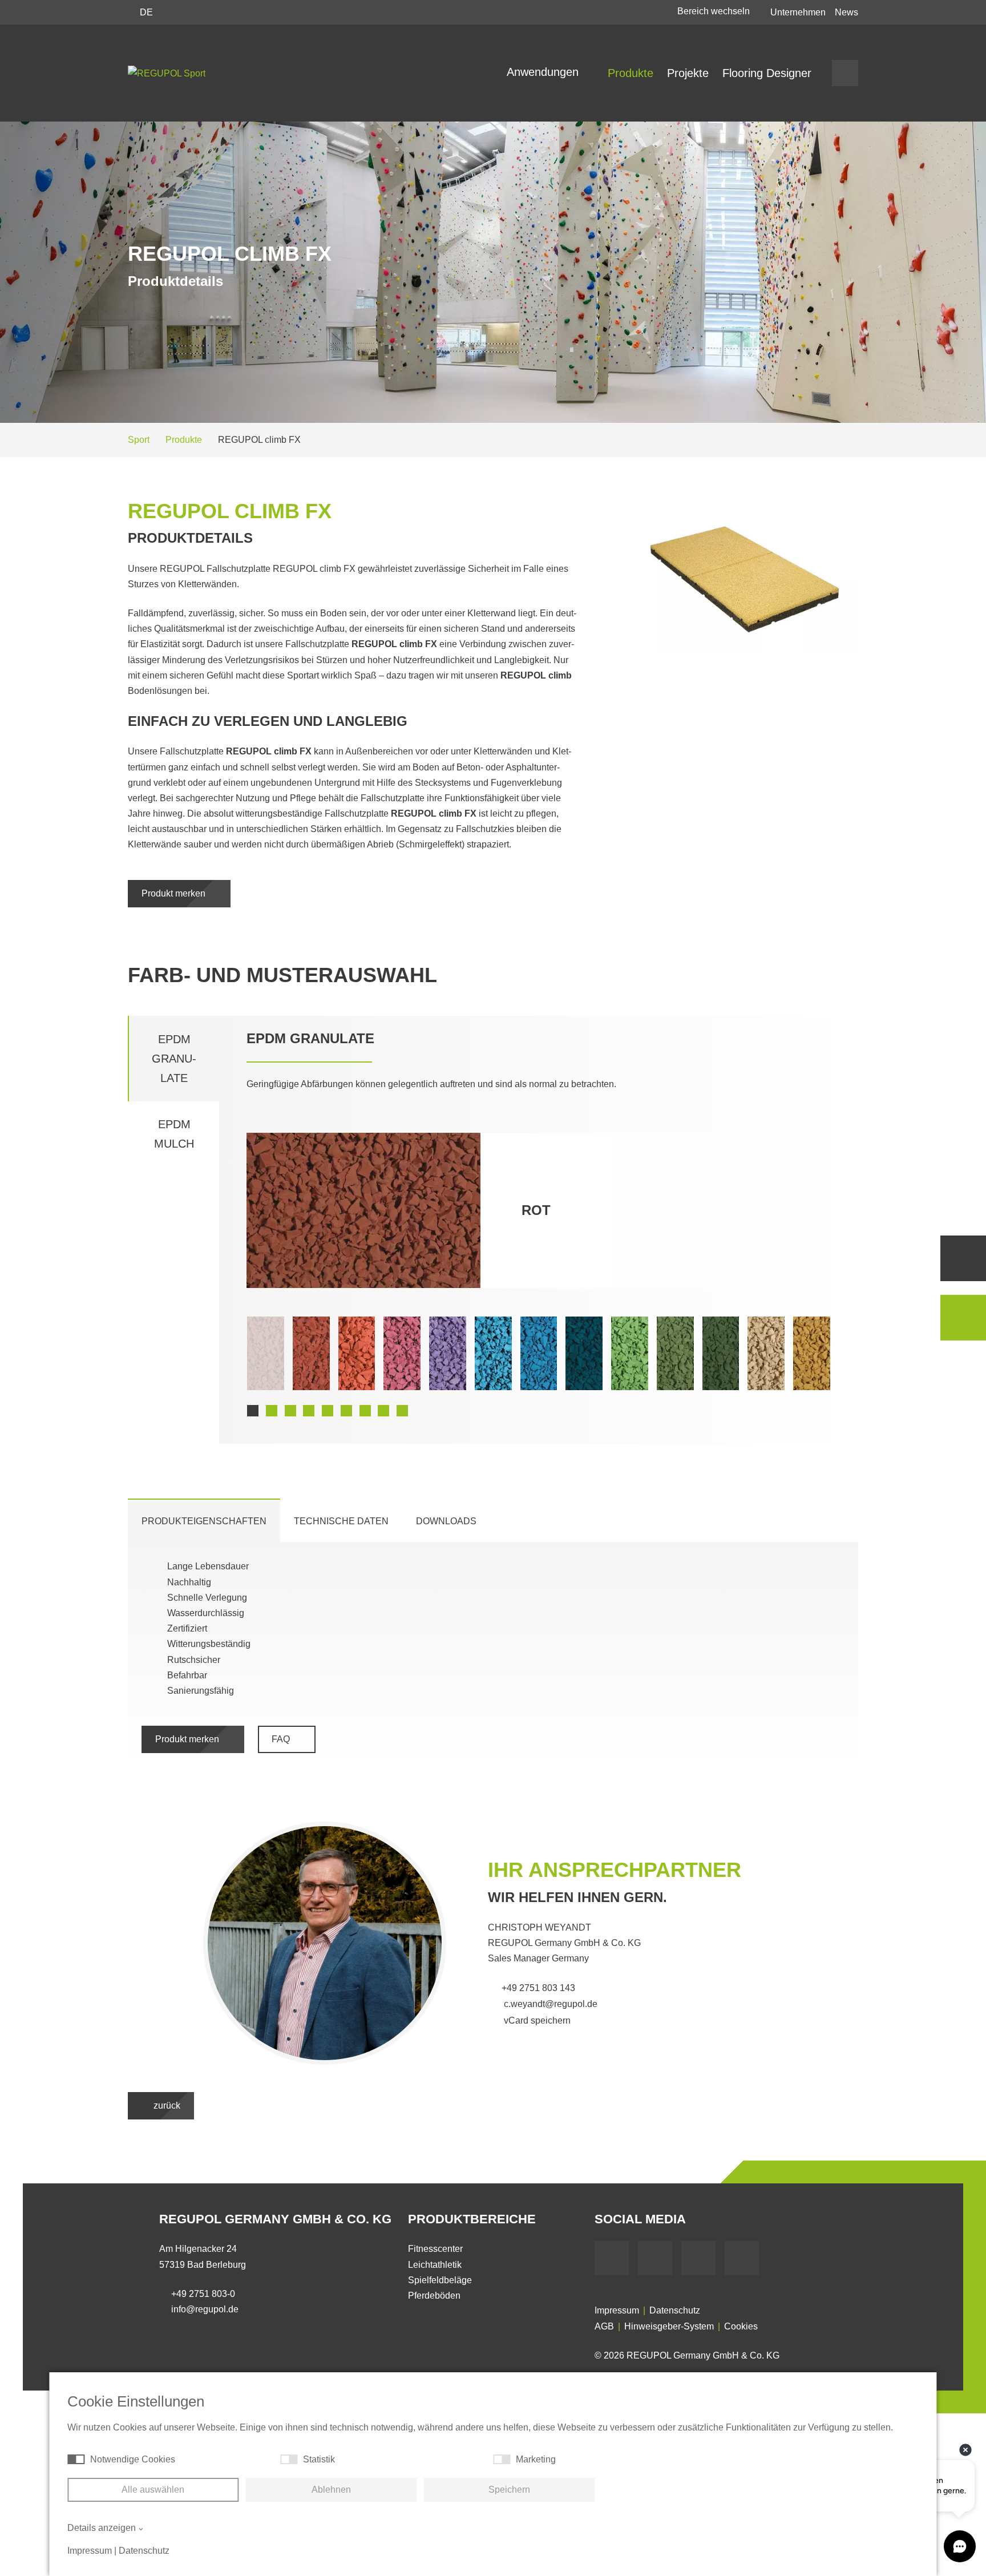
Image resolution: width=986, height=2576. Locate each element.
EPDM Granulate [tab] (174, 1059)
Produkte (631, 73)
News (846, 12)
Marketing (536, 2459)
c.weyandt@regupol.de (549, 2004)
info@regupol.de (205, 2309)
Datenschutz (675, 2310)
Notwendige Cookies (133, 2459)
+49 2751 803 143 (538, 1988)
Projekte (688, 73)
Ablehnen (331, 2490)
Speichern (509, 2490)
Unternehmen (798, 12)
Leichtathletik (435, 2265)
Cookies (741, 2326)
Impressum (617, 2310)
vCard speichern (536, 2020)
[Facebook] (612, 2258)
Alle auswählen (153, 2490)
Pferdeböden (434, 2296)
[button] (253, 1411)
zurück (166, 2105)
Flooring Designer (767, 73)
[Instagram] (742, 2258)
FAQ (282, 1739)
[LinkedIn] (698, 2258)
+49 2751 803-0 (203, 2294)
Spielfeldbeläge (440, 2280)
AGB (604, 2326)
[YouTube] (655, 2258)
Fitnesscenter (435, 2249)
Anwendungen (544, 72)
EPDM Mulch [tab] (174, 1134)
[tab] (204, 1521)
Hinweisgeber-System (669, 2326)
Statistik (319, 2459)
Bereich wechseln (715, 11)
